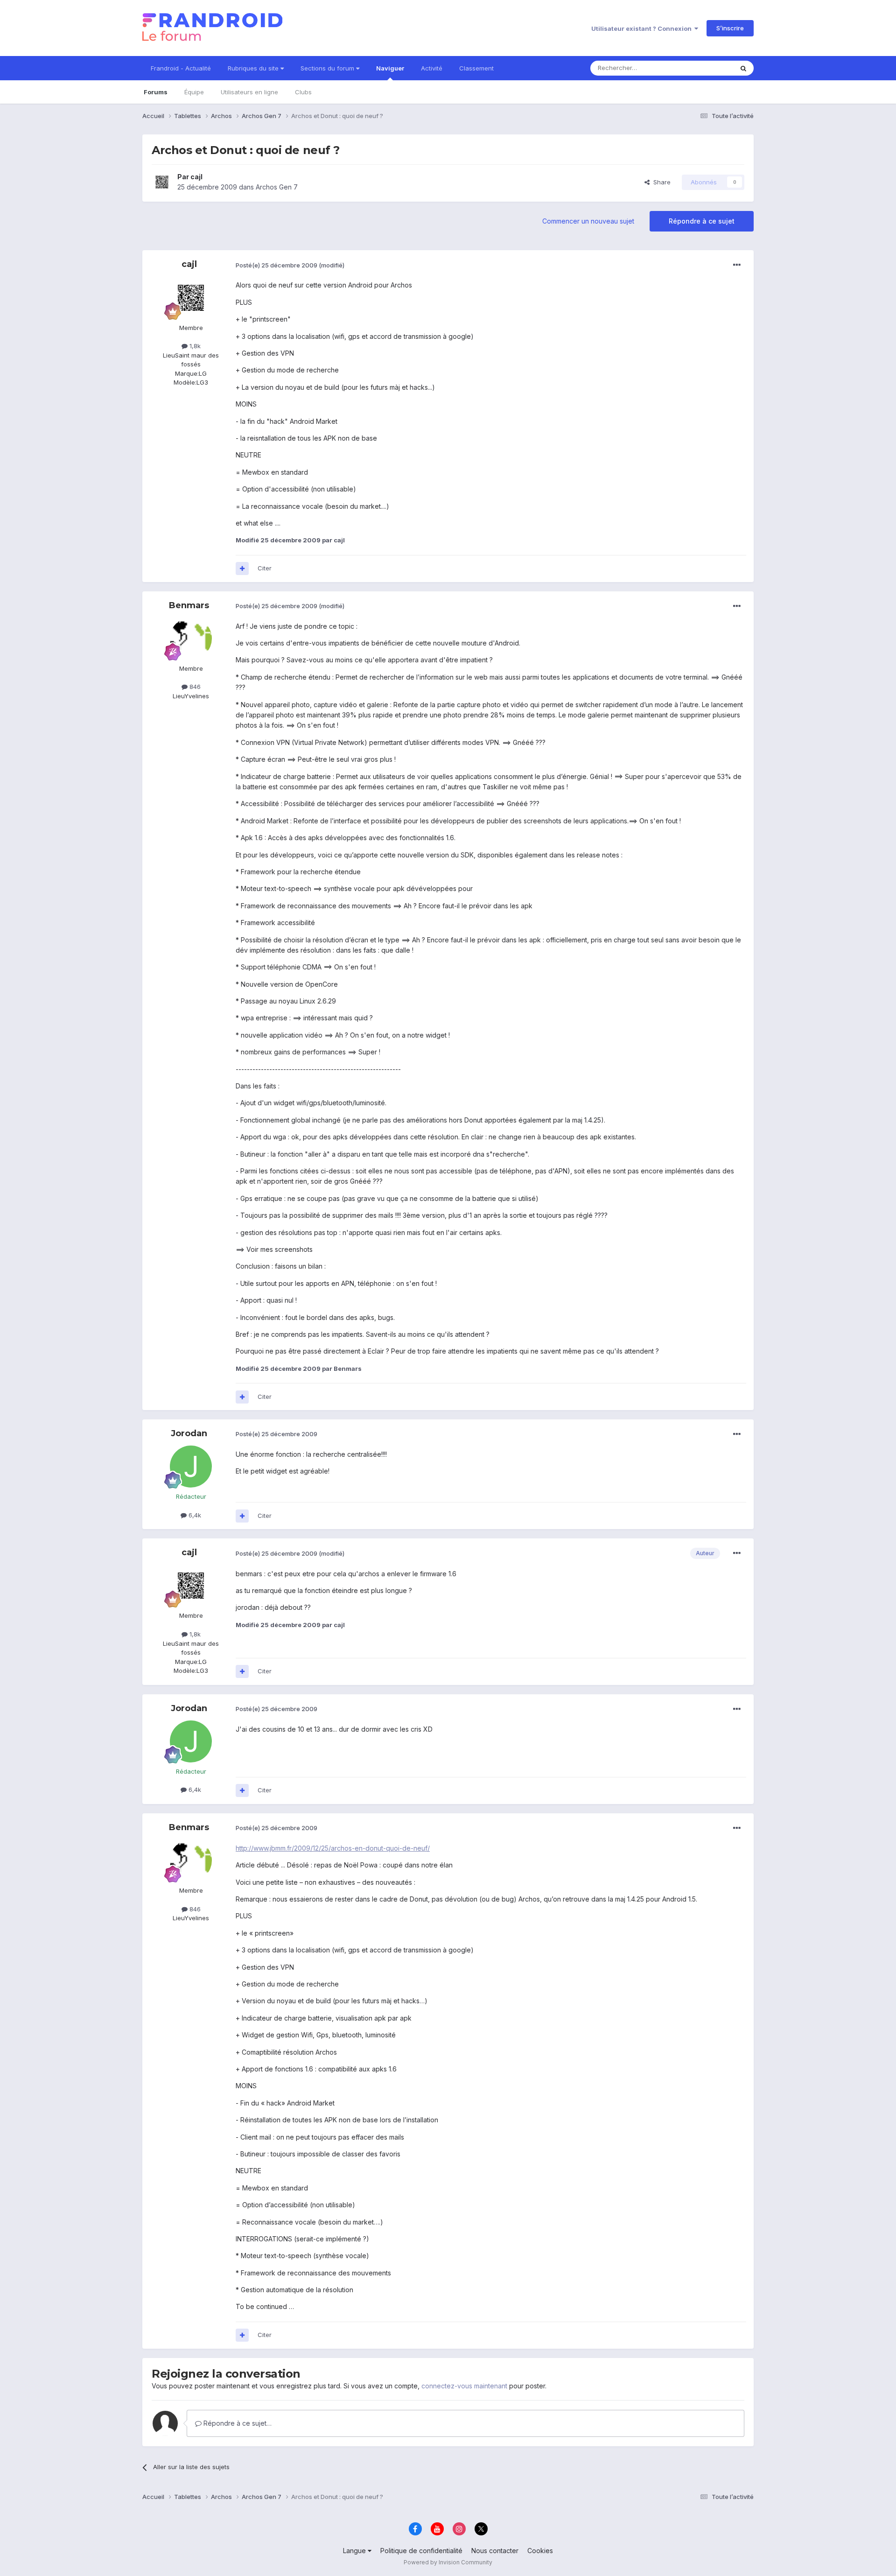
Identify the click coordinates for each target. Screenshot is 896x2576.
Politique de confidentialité (421, 2551)
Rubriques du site (254, 68)
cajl (196, 177)
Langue (355, 2551)
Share (660, 182)
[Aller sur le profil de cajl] (162, 182)
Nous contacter (495, 2551)
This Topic (706, 68)
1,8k (194, 346)
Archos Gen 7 (277, 187)
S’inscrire (730, 28)
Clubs (303, 92)
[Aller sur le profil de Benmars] (191, 639)
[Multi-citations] (242, 569)
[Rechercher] (743, 68)
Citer (265, 568)
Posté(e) (276, 265)
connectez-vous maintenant (464, 2386)
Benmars (189, 605)
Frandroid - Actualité (181, 68)
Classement (476, 68)
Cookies (540, 2551)
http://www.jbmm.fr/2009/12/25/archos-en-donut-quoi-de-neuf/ (333, 1848)
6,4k (194, 1515)
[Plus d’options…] (737, 265)
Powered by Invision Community (448, 2562)
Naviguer (390, 68)
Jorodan (189, 1433)
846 (194, 687)
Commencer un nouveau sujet (588, 221)
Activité (432, 68)
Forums (156, 92)
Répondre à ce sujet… (237, 2423)
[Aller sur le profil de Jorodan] (191, 1467)
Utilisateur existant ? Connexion (643, 28)
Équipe (194, 92)
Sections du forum (328, 68)
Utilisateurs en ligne (249, 92)
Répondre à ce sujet (702, 221)
